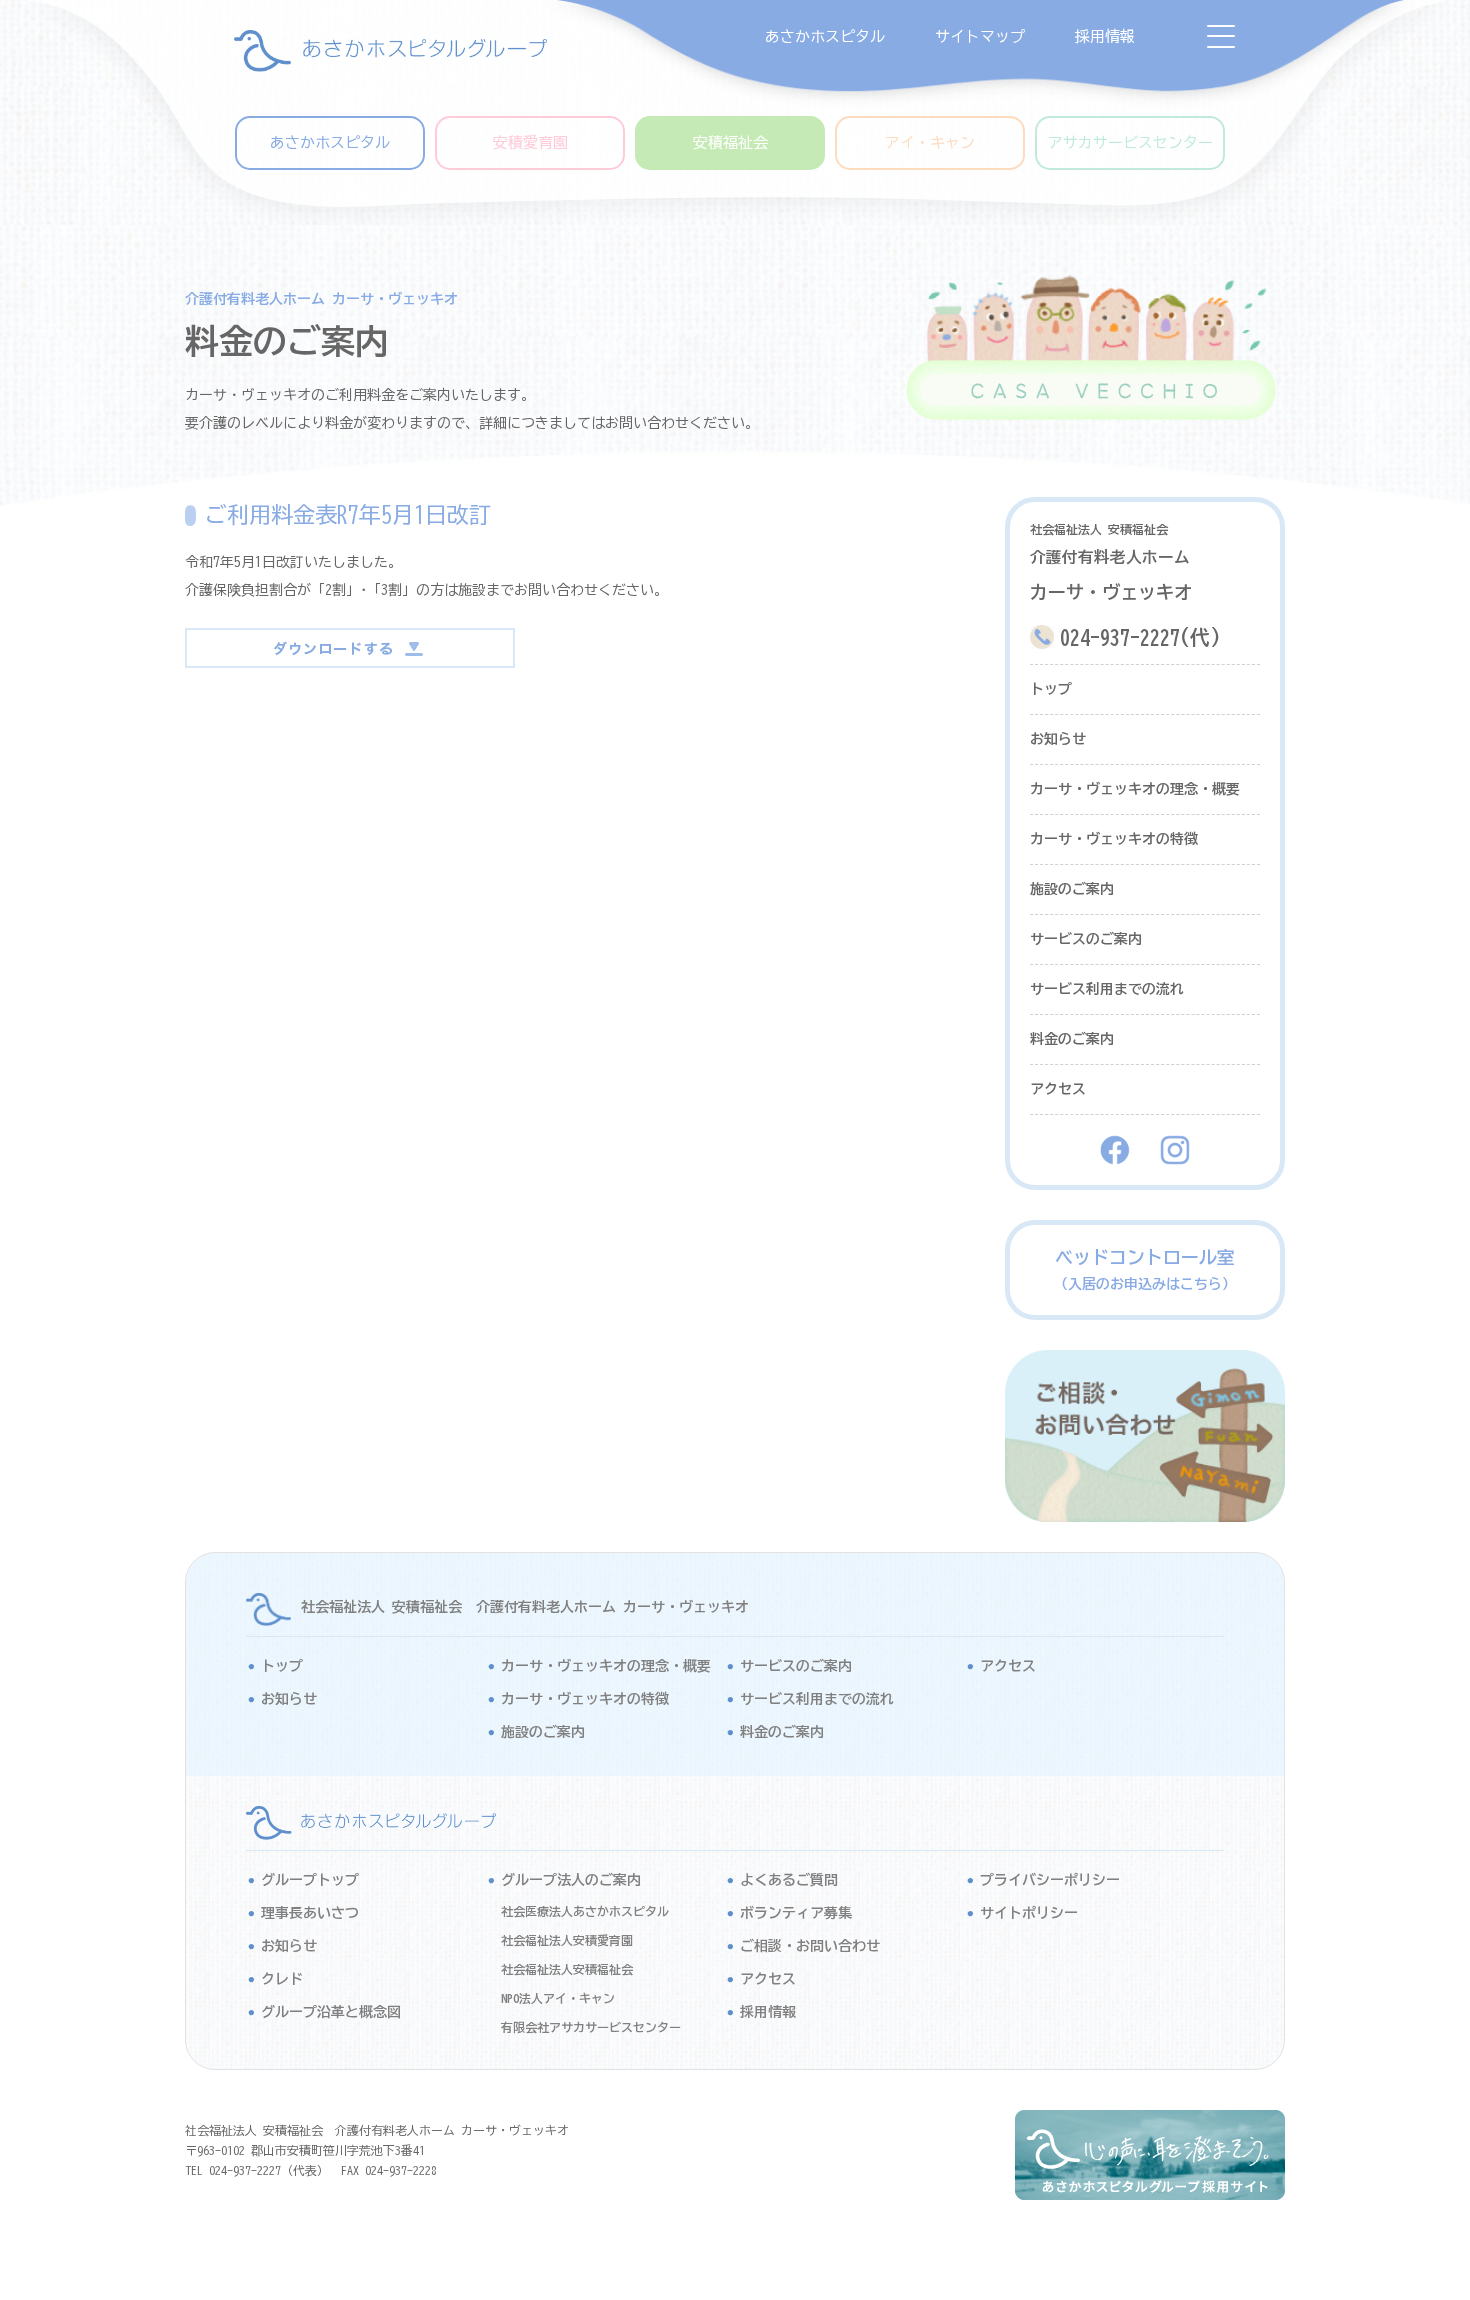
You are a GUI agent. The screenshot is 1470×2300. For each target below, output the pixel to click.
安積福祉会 (730, 142)
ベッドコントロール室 (1145, 1269)
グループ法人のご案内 (571, 1880)
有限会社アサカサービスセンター (591, 2027)
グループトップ (310, 1880)
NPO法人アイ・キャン (558, 1998)
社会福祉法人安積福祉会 (567, 1969)
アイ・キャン (930, 142)
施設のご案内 (1072, 889)
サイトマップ (980, 36)
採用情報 (1105, 36)
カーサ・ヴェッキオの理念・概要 (1135, 789)
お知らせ (1058, 739)
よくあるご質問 (789, 1880)
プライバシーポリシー (1050, 1880)
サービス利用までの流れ (1107, 989)
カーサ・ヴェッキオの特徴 (1114, 839)
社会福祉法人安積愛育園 (567, 1940)
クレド (282, 1979)
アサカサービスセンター (1130, 142)
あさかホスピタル (825, 36)
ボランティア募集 (796, 1913)
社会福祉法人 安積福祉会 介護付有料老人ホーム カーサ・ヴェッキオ (525, 1607)
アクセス (1058, 1089)
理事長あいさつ (310, 1913)
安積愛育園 (530, 142)
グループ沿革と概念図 (331, 2012)
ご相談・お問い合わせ (810, 1946)
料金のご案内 (1072, 1039)
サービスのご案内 (1086, 939)
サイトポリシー (1029, 1913)
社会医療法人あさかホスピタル (585, 1911)
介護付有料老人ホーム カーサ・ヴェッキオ (321, 299)
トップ (1051, 689)
